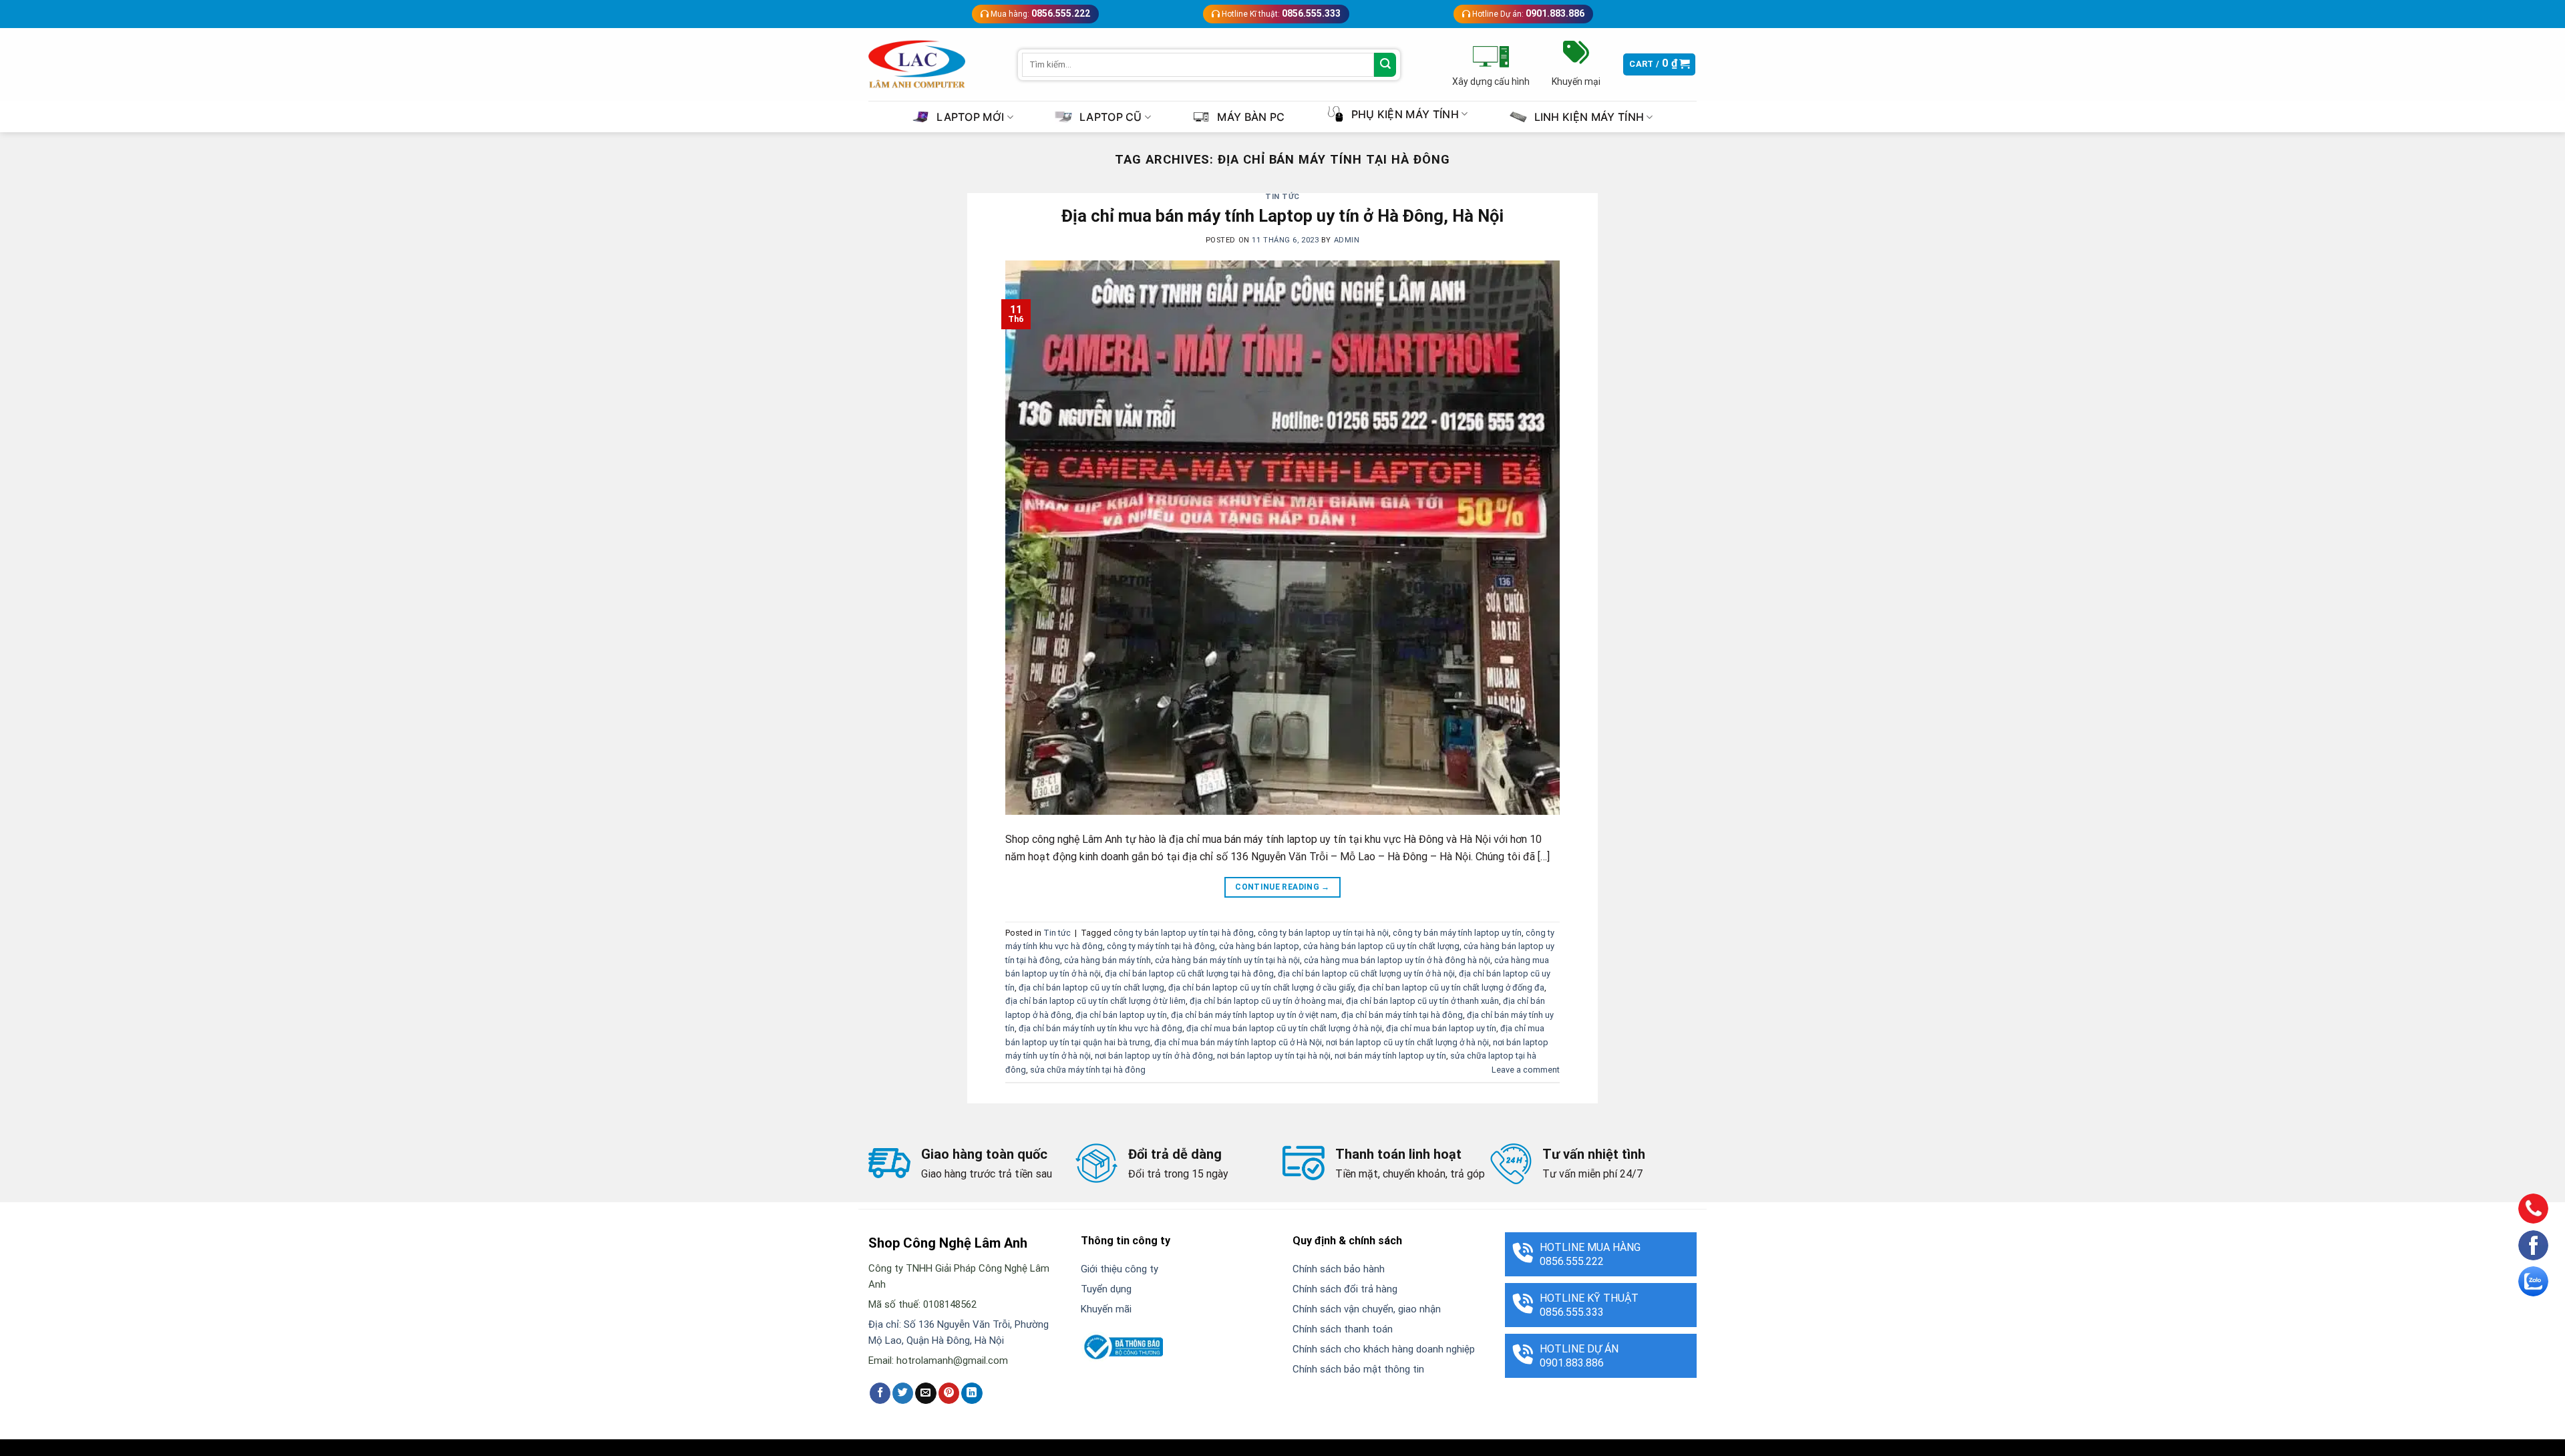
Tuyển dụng (1106, 1289)
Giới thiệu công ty (1120, 1269)
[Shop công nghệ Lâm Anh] (917, 64)
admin (1347, 240)
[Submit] (1385, 65)
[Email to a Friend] (925, 1393)
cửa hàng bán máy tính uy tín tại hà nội (1227, 960)
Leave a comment (1526, 1070)
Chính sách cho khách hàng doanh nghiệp (1384, 1349)
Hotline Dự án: (1527, 13)
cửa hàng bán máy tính (1107, 960)
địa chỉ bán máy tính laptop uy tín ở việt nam (1254, 1015)
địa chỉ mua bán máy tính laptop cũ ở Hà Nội (1238, 1042)
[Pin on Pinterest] (949, 1393)
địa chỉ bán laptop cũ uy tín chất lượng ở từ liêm (1095, 1001)
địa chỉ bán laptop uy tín (1121, 1015)
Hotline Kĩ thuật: (1280, 13)
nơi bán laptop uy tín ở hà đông (1154, 1056)
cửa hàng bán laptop (1259, 946)
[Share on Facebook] (880, 1393)
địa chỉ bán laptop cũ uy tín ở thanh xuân (1422, 1001)
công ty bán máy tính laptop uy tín (1457, 933)
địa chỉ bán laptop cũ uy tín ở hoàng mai (1266, 1001)
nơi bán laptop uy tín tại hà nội (1274, 1056)
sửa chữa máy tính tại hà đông (1088, 1070)
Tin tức (1282, 197)
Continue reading (1282, 887)
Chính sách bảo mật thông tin (1358, 1369)
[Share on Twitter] (903, 1393)
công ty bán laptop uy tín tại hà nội (1323, 933)
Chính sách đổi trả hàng (1345, 1289)
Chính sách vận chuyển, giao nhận (1367, 1309)
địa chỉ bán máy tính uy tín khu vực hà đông (1100, 1028)
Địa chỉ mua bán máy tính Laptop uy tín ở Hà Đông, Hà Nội (1282, 216)
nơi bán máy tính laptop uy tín (1390, 1056)
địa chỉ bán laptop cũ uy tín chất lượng (1091, 987)
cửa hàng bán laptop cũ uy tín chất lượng (1381, 946)
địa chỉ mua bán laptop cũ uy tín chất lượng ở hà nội (1284, 1028)
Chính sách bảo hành (1339, 1269)
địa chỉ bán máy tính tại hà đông (1402, 1015)
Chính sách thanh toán (1343, 1329)
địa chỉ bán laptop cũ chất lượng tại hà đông (1189, 973)
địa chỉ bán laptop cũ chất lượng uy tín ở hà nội (1366, 973)
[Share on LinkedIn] (972, 1393)
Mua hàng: (1039, 13)
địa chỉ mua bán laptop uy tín (1441, 1028)
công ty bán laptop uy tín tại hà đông (1184, 933)
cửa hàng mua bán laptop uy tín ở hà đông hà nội (1397, 960)
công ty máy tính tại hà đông (1161, 946)
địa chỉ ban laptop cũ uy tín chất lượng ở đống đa (1451, 987)
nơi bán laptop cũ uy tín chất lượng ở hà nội (1407, 1042)
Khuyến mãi (1106, 1309)
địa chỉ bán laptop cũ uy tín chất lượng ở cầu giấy (1261, 987)
